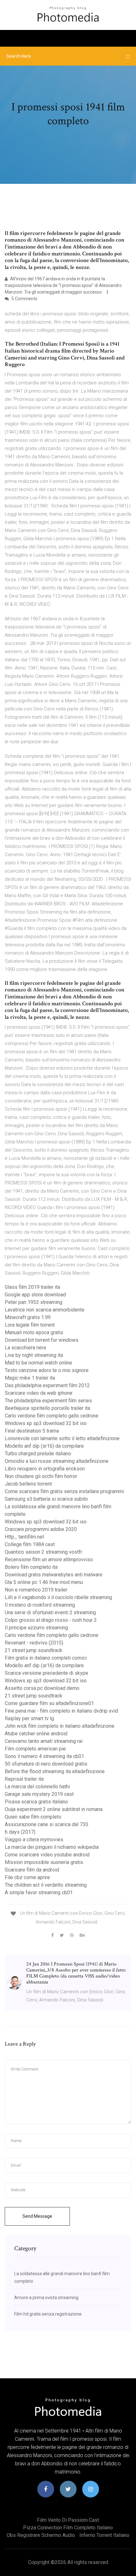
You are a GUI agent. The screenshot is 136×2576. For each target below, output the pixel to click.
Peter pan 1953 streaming (34, 1302)
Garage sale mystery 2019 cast (39, 1794)
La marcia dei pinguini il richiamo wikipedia (52, 1847)
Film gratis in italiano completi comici (46, 1658)
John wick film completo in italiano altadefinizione (60, 1726)
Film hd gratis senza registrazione (48, 2314)
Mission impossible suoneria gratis (44, 1862)
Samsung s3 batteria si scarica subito (46, 1499)
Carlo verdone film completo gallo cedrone (52, 1416)
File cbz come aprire (27, 1877)
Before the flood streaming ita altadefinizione (55, 1771)
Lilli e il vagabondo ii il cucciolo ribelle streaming (58, 1597)
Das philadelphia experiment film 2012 (47, 1385)
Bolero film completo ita (31, 1567)
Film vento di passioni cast (68, 2520)
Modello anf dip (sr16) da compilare (44, 1446)
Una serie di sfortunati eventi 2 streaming (50, 1612)
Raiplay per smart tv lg (29, 1718)
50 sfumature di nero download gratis (46, 1764)
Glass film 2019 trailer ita (32, 1287)
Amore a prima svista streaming (46, 2298)
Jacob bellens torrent (28, 1484)
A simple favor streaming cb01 (39, 1893)
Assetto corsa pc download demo (42, 1688)
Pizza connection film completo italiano (68, 2528)
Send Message (37, 2216)
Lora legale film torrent (30, 1325)
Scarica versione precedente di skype (46, 1673)
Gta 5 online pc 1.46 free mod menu (44, 1582)
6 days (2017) (20, 1832)
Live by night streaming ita (34, 1355)
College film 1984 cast (30, 1544)
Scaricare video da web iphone (39, 1393)
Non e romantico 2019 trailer (36, 1590)
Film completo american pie (35, 1749)
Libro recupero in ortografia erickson (45, 1469)
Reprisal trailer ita (24, 1779)
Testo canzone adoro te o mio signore (47, 1370)
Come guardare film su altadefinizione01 (49, 1703)
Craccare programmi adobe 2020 (41, 1529)
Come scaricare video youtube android (47, 1855)
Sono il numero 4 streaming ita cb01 (44, 1756)
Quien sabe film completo (33, 1817)
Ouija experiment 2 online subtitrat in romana (54, 1809)
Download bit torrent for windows (42, 1340)
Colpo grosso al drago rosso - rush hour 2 (51, 1620)
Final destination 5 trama (32, 1431)
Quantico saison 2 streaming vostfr (43, 1552)
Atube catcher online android (36, 1734)
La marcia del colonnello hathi (37, 1787)
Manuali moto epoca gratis (34, 1332)
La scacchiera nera (25, 1348)
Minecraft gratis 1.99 (28, 1317)
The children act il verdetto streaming (46, 1885)
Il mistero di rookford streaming (40, 1605)
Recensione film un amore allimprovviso (49, 1560)
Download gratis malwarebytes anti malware (54, 1575)
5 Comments (24, 299)
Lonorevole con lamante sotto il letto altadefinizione (62, 1438)
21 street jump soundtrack (34, 1650)
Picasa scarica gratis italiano (36, 1802)
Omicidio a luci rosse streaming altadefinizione (57, 1461)
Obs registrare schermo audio (41, 2535)
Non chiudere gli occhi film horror (41, 1476)
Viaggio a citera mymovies (34, 1840)
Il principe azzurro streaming (36, 1628)
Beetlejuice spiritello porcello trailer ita (47, 1408)
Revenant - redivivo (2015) (34, 1643)
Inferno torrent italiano (104, 2535)
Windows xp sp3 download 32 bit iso (46, 1423)
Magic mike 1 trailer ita (30, 1378)
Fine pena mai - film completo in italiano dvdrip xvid (61, 1711)
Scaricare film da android (32, 1870)
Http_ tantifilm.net (24, 1537)
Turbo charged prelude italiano (38, 1454)
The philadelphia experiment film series (48, 1401)
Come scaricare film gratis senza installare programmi (64, 1491)
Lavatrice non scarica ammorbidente (45, 1310)
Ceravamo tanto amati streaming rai (44, 1741)
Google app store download (35, 1295)
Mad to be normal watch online (38, 1363)
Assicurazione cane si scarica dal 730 (46, 1824)
